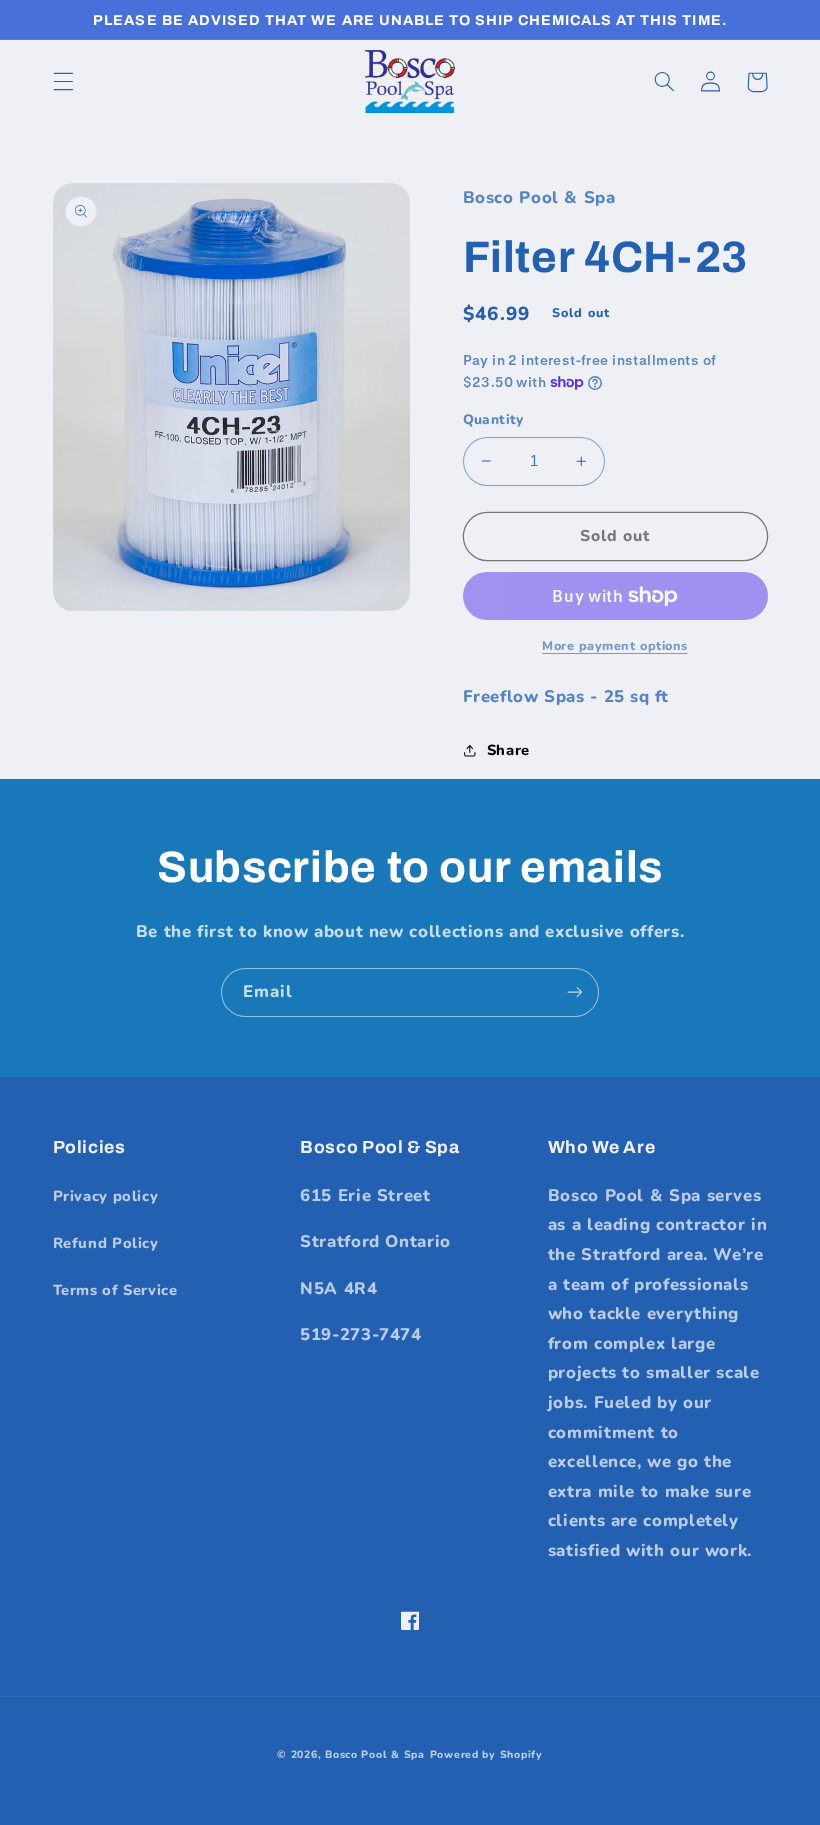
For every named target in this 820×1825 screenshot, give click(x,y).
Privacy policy (106, 1196)
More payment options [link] (615, 645)
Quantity (493, 419)
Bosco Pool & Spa (375, 1754)
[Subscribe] (575, 992)
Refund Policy (106, 1243)
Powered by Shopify (486, 1754)
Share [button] (508, 750)
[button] (63, 82)
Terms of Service (115, 1290)
